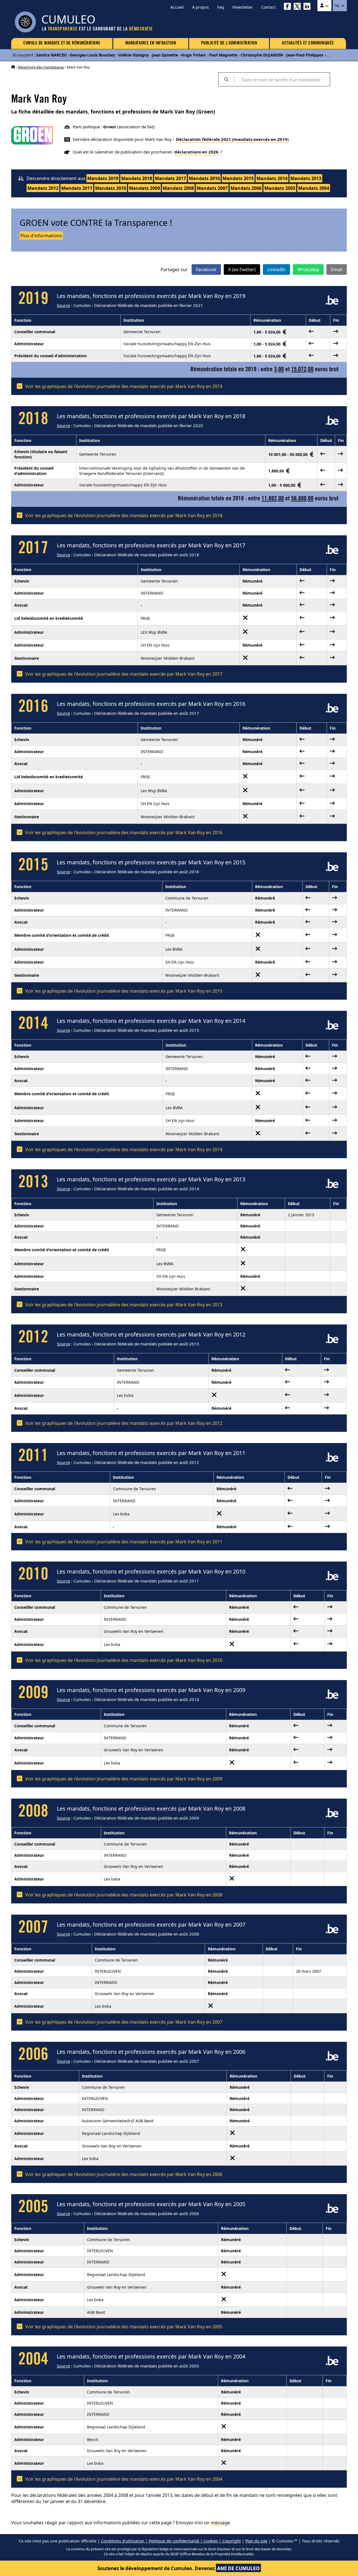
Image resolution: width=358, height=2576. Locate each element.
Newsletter (243, 7)
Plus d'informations (41, 236)
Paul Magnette (223, 55)
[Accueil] (13, 67)
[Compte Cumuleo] (324, 6)
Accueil (177, 7)
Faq (221, 7)
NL (338, 6)
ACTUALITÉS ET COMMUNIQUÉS (308, 43)
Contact (268, 7)
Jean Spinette (165, 55)
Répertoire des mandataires (41, 67)
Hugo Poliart (194, 55)
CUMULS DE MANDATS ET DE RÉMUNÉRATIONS (62, 43)
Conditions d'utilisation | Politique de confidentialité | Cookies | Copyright (171, 2541)
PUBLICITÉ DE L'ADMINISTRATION (229, 43)
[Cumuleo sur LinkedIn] (308, 7)
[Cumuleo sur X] (299, 7)
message (220, 2523)
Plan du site (256, 2541)
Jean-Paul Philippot (305, 55)
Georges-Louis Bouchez (92, 55)
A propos (201, 7)
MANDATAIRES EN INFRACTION (151, 43)
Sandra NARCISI (51, 55)
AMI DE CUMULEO (238, 2568)
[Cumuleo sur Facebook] (289, 7)
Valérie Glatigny (134, 55)
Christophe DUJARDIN (262, 55)
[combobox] (282, 79)
